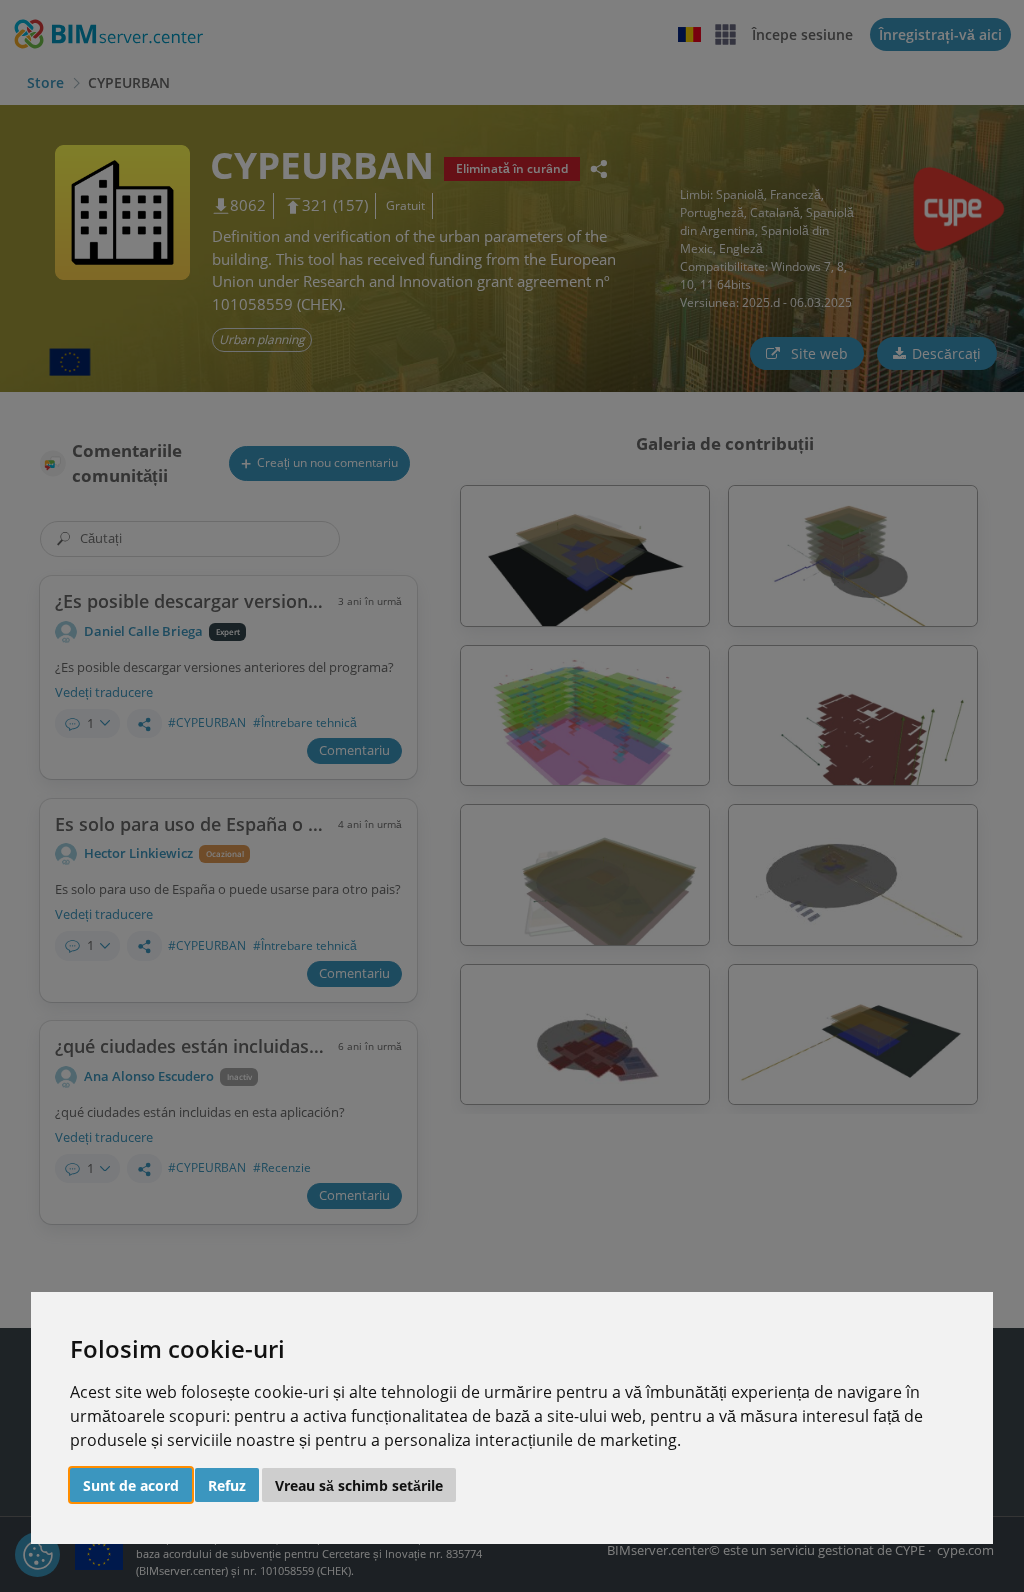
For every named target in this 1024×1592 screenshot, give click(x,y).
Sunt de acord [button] (131, 1485)
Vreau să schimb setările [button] (359, 1485)
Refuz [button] (227, 1485)
